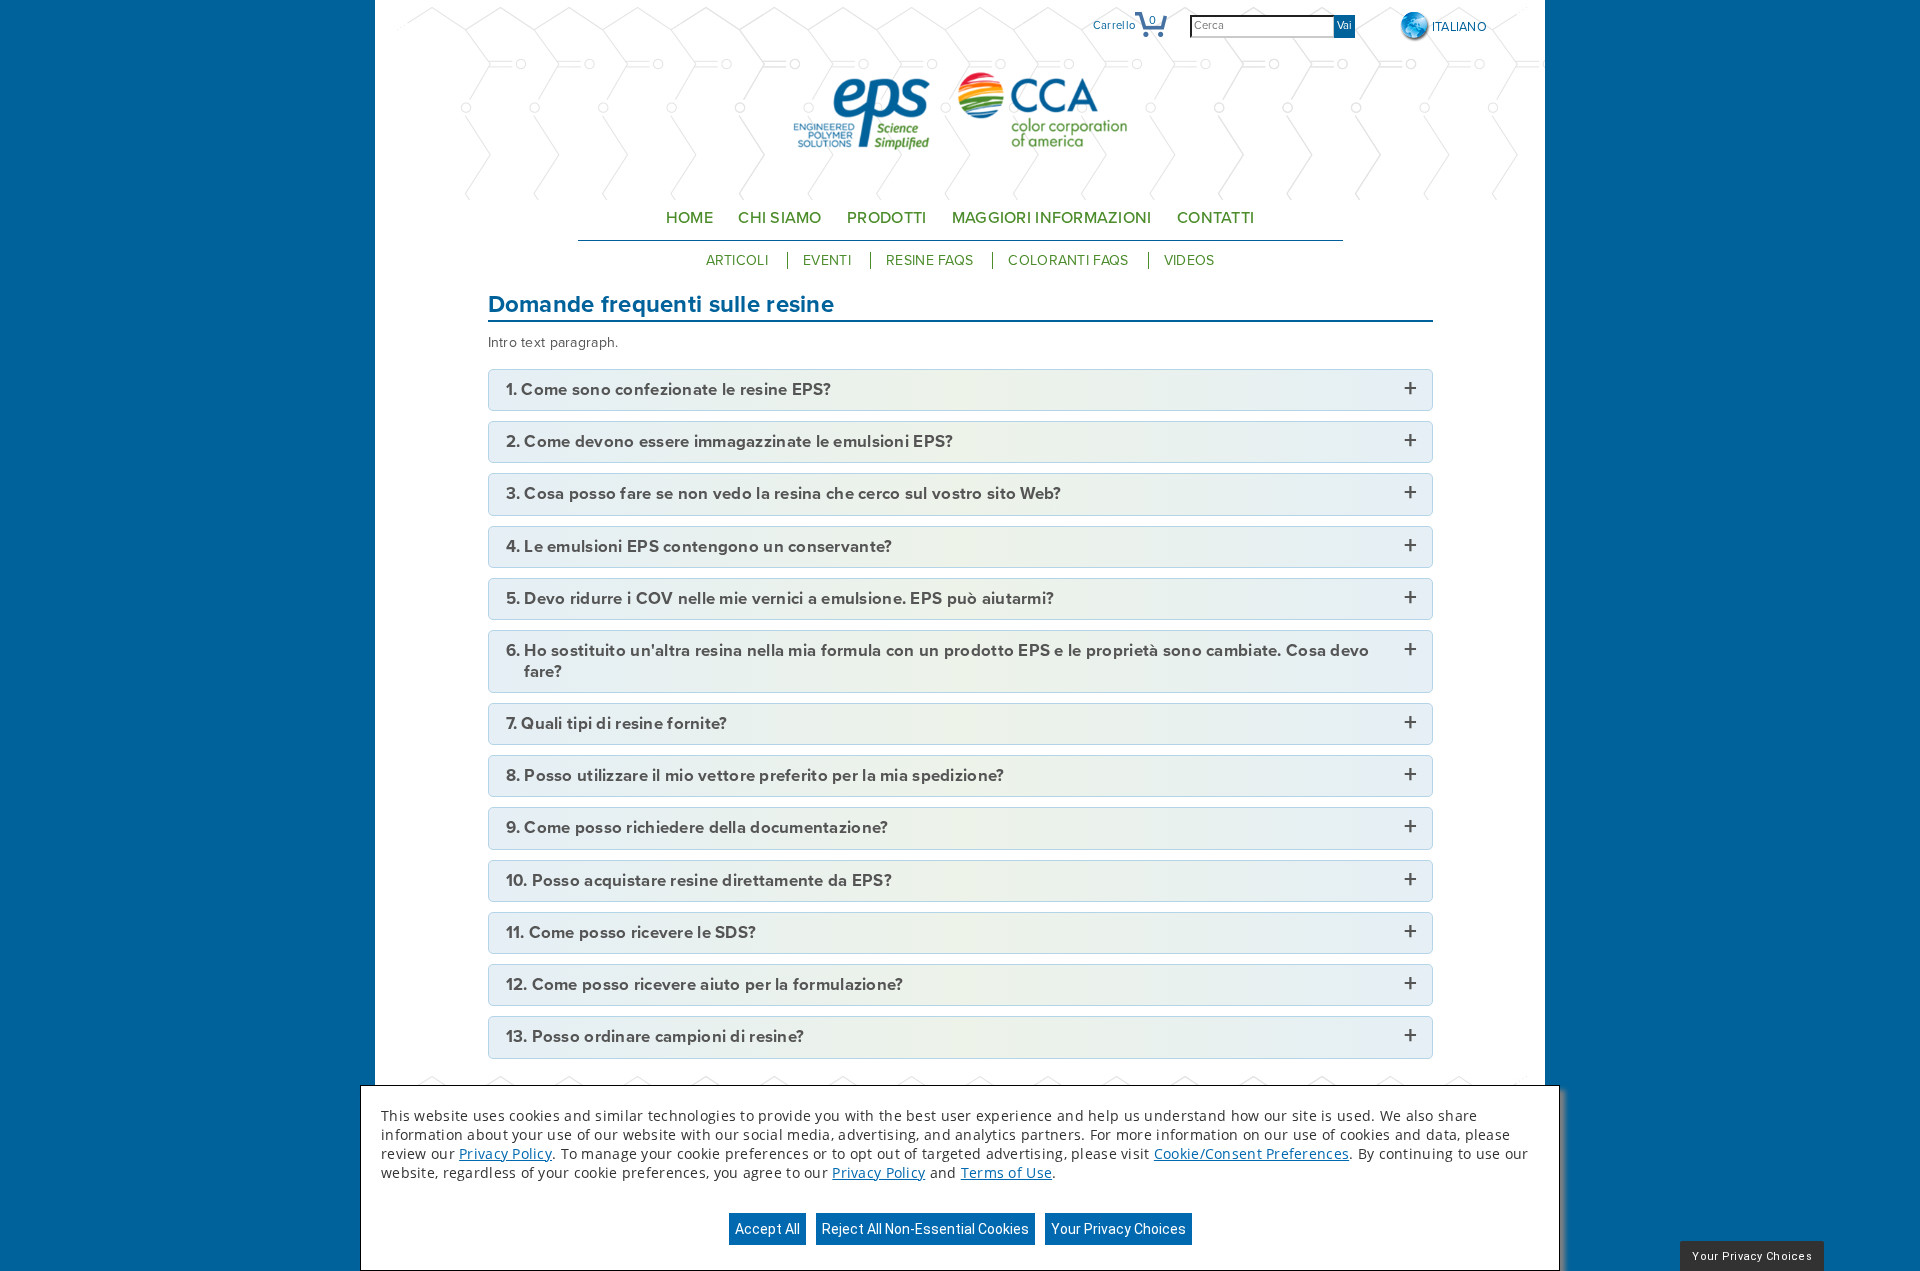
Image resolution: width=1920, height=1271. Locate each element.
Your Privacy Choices (1118, 1229)
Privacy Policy (505, 1153)
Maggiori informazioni (1052, 218)
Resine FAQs (931, 260)
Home (689, 218)
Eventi (829, 260)
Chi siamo (780, 218)
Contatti (1215, 218)
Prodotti (886, 218)
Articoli (739, 260)
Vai (1344, 25)
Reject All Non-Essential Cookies (925, 1229)
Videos (1189, 260)
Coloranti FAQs (1070, 260)
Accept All (767, 1229)
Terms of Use (1006, 1172)
